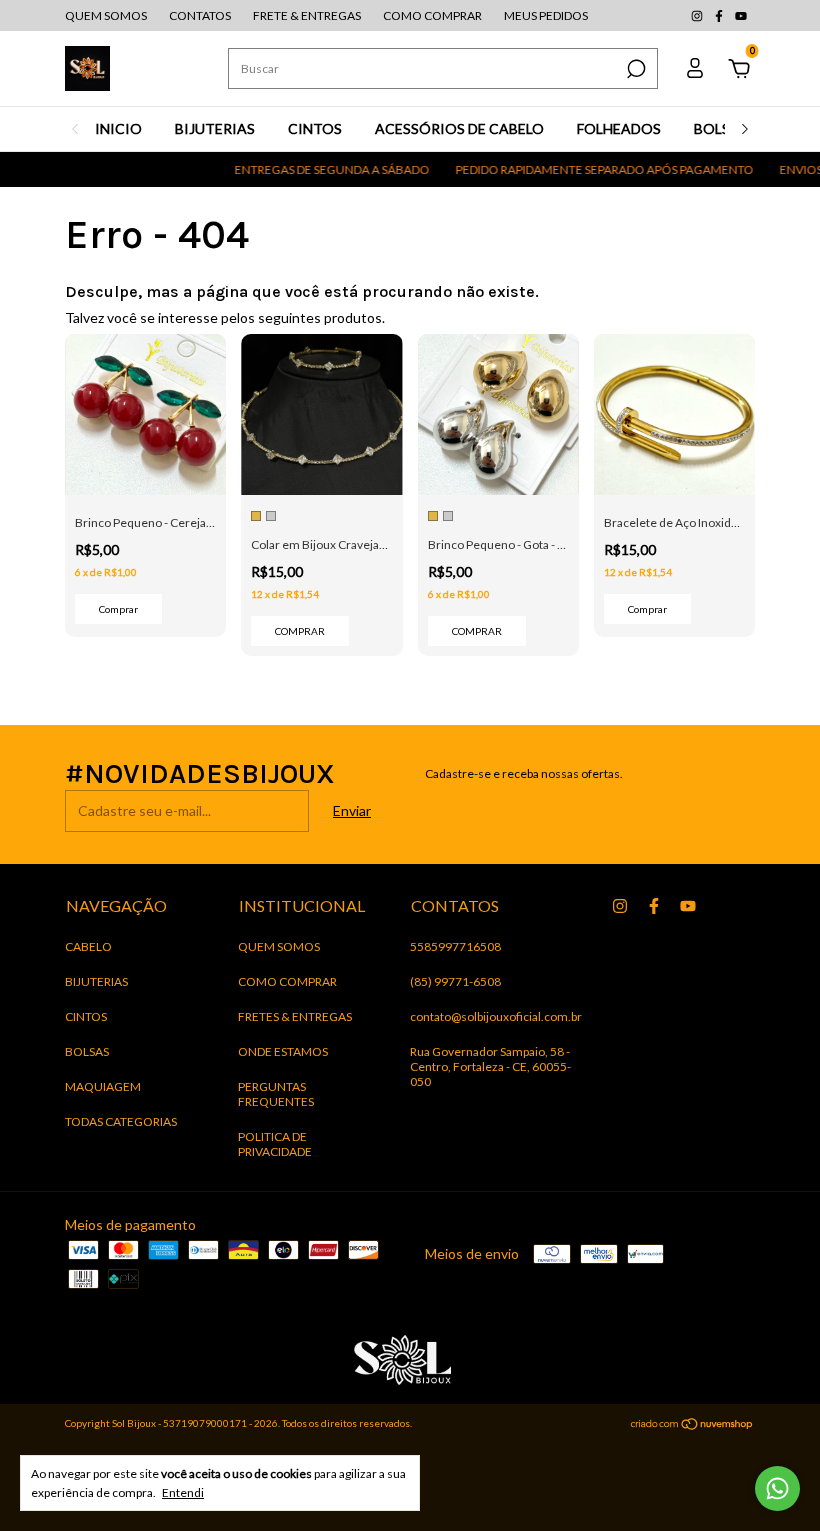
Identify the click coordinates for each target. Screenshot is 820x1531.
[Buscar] (634, 69)
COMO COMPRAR (432, 15)
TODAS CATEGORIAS (121, 1121)
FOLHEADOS (619, 128)
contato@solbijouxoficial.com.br (496, 1016)
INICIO (118, 129)
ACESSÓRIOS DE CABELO (459, 128)
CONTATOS (200, 15)
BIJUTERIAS (215, 128)
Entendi (183, 1492)
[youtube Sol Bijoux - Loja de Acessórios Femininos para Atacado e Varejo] (741, 15)
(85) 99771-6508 (455, 981)
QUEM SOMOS (106, 15)
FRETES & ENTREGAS (295, 1016)
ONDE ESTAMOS (283, 1051)
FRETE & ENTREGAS (307, 15)
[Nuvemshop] (692, 1425)
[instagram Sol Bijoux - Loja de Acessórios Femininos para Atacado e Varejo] (698, 15)
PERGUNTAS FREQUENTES (276, 1094)
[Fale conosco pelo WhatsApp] (777, 1488)
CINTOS (315, 128)
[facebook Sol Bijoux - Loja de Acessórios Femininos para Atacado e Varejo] (720, 15)
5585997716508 (455, 946)
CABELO (88, 946)
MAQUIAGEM (103, 1086)
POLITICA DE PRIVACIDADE (275, 1144)
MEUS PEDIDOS (546, 15)
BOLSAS (721, 128)
